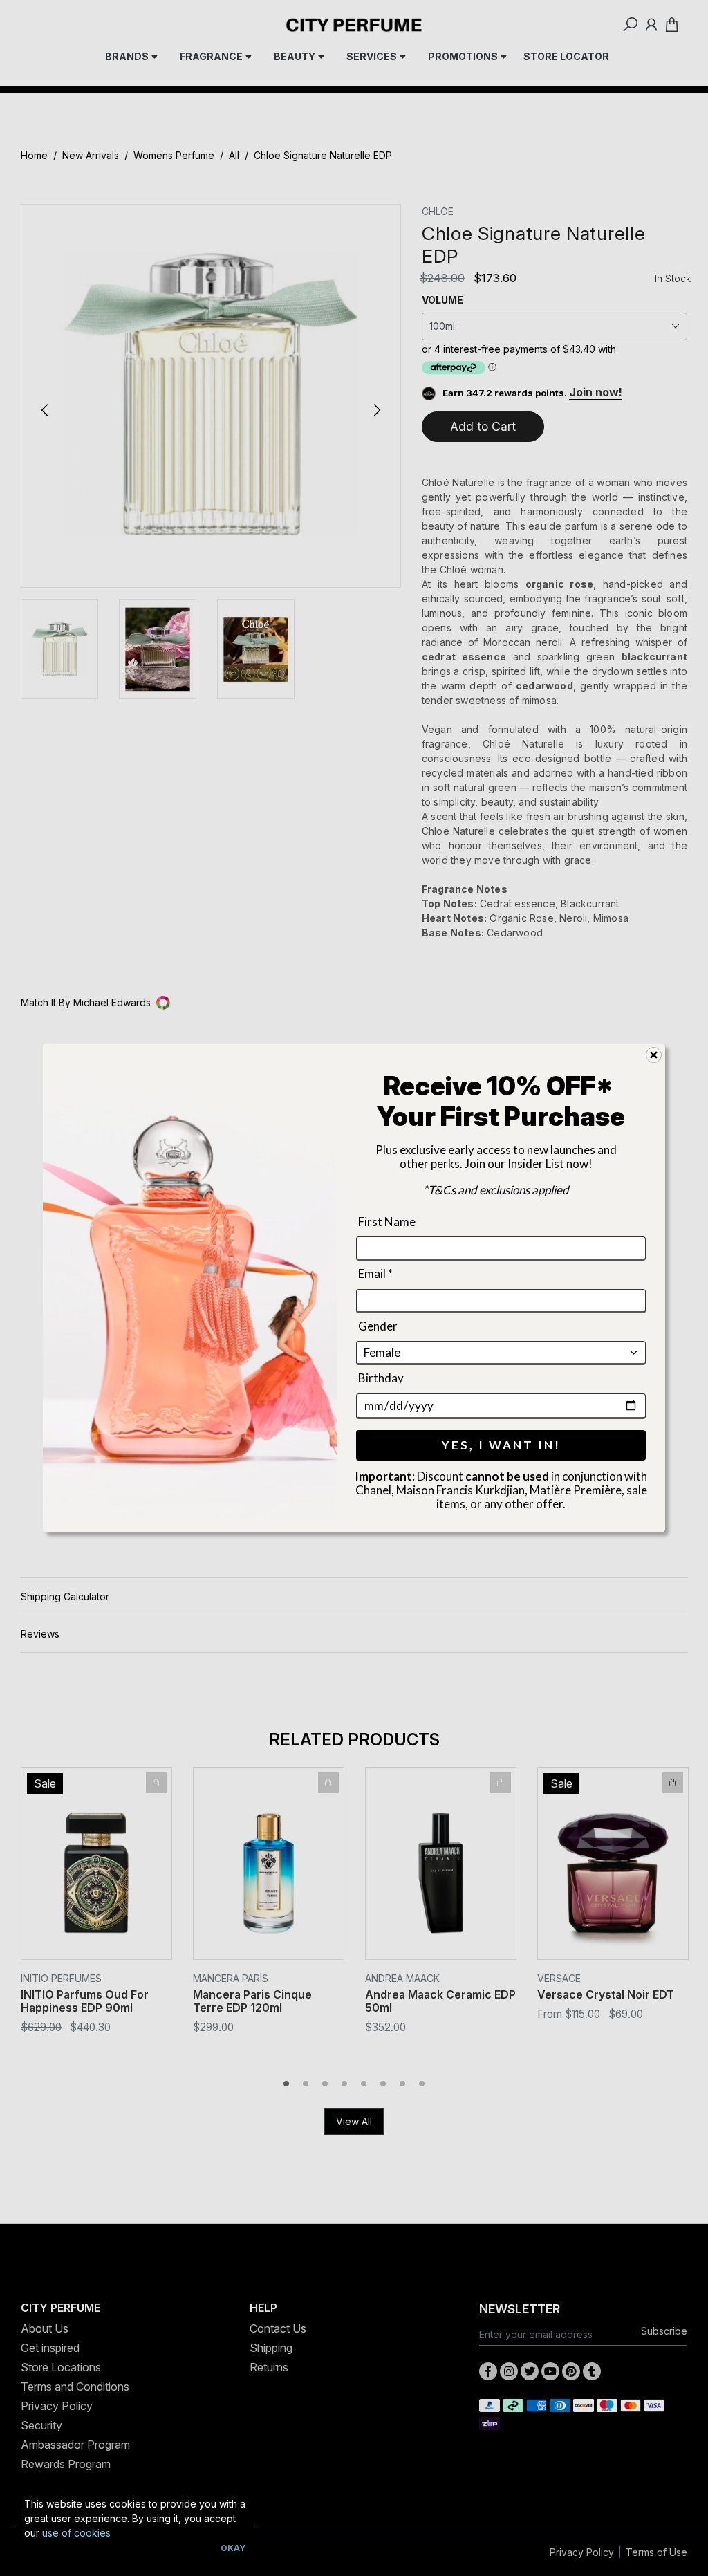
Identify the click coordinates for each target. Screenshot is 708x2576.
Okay (233, 2548)
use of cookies (76, 2533)
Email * (375, 1274)
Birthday (381, 1378)
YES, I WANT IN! (501, 1445)
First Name (387, 1222)
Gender (378, 1326)
